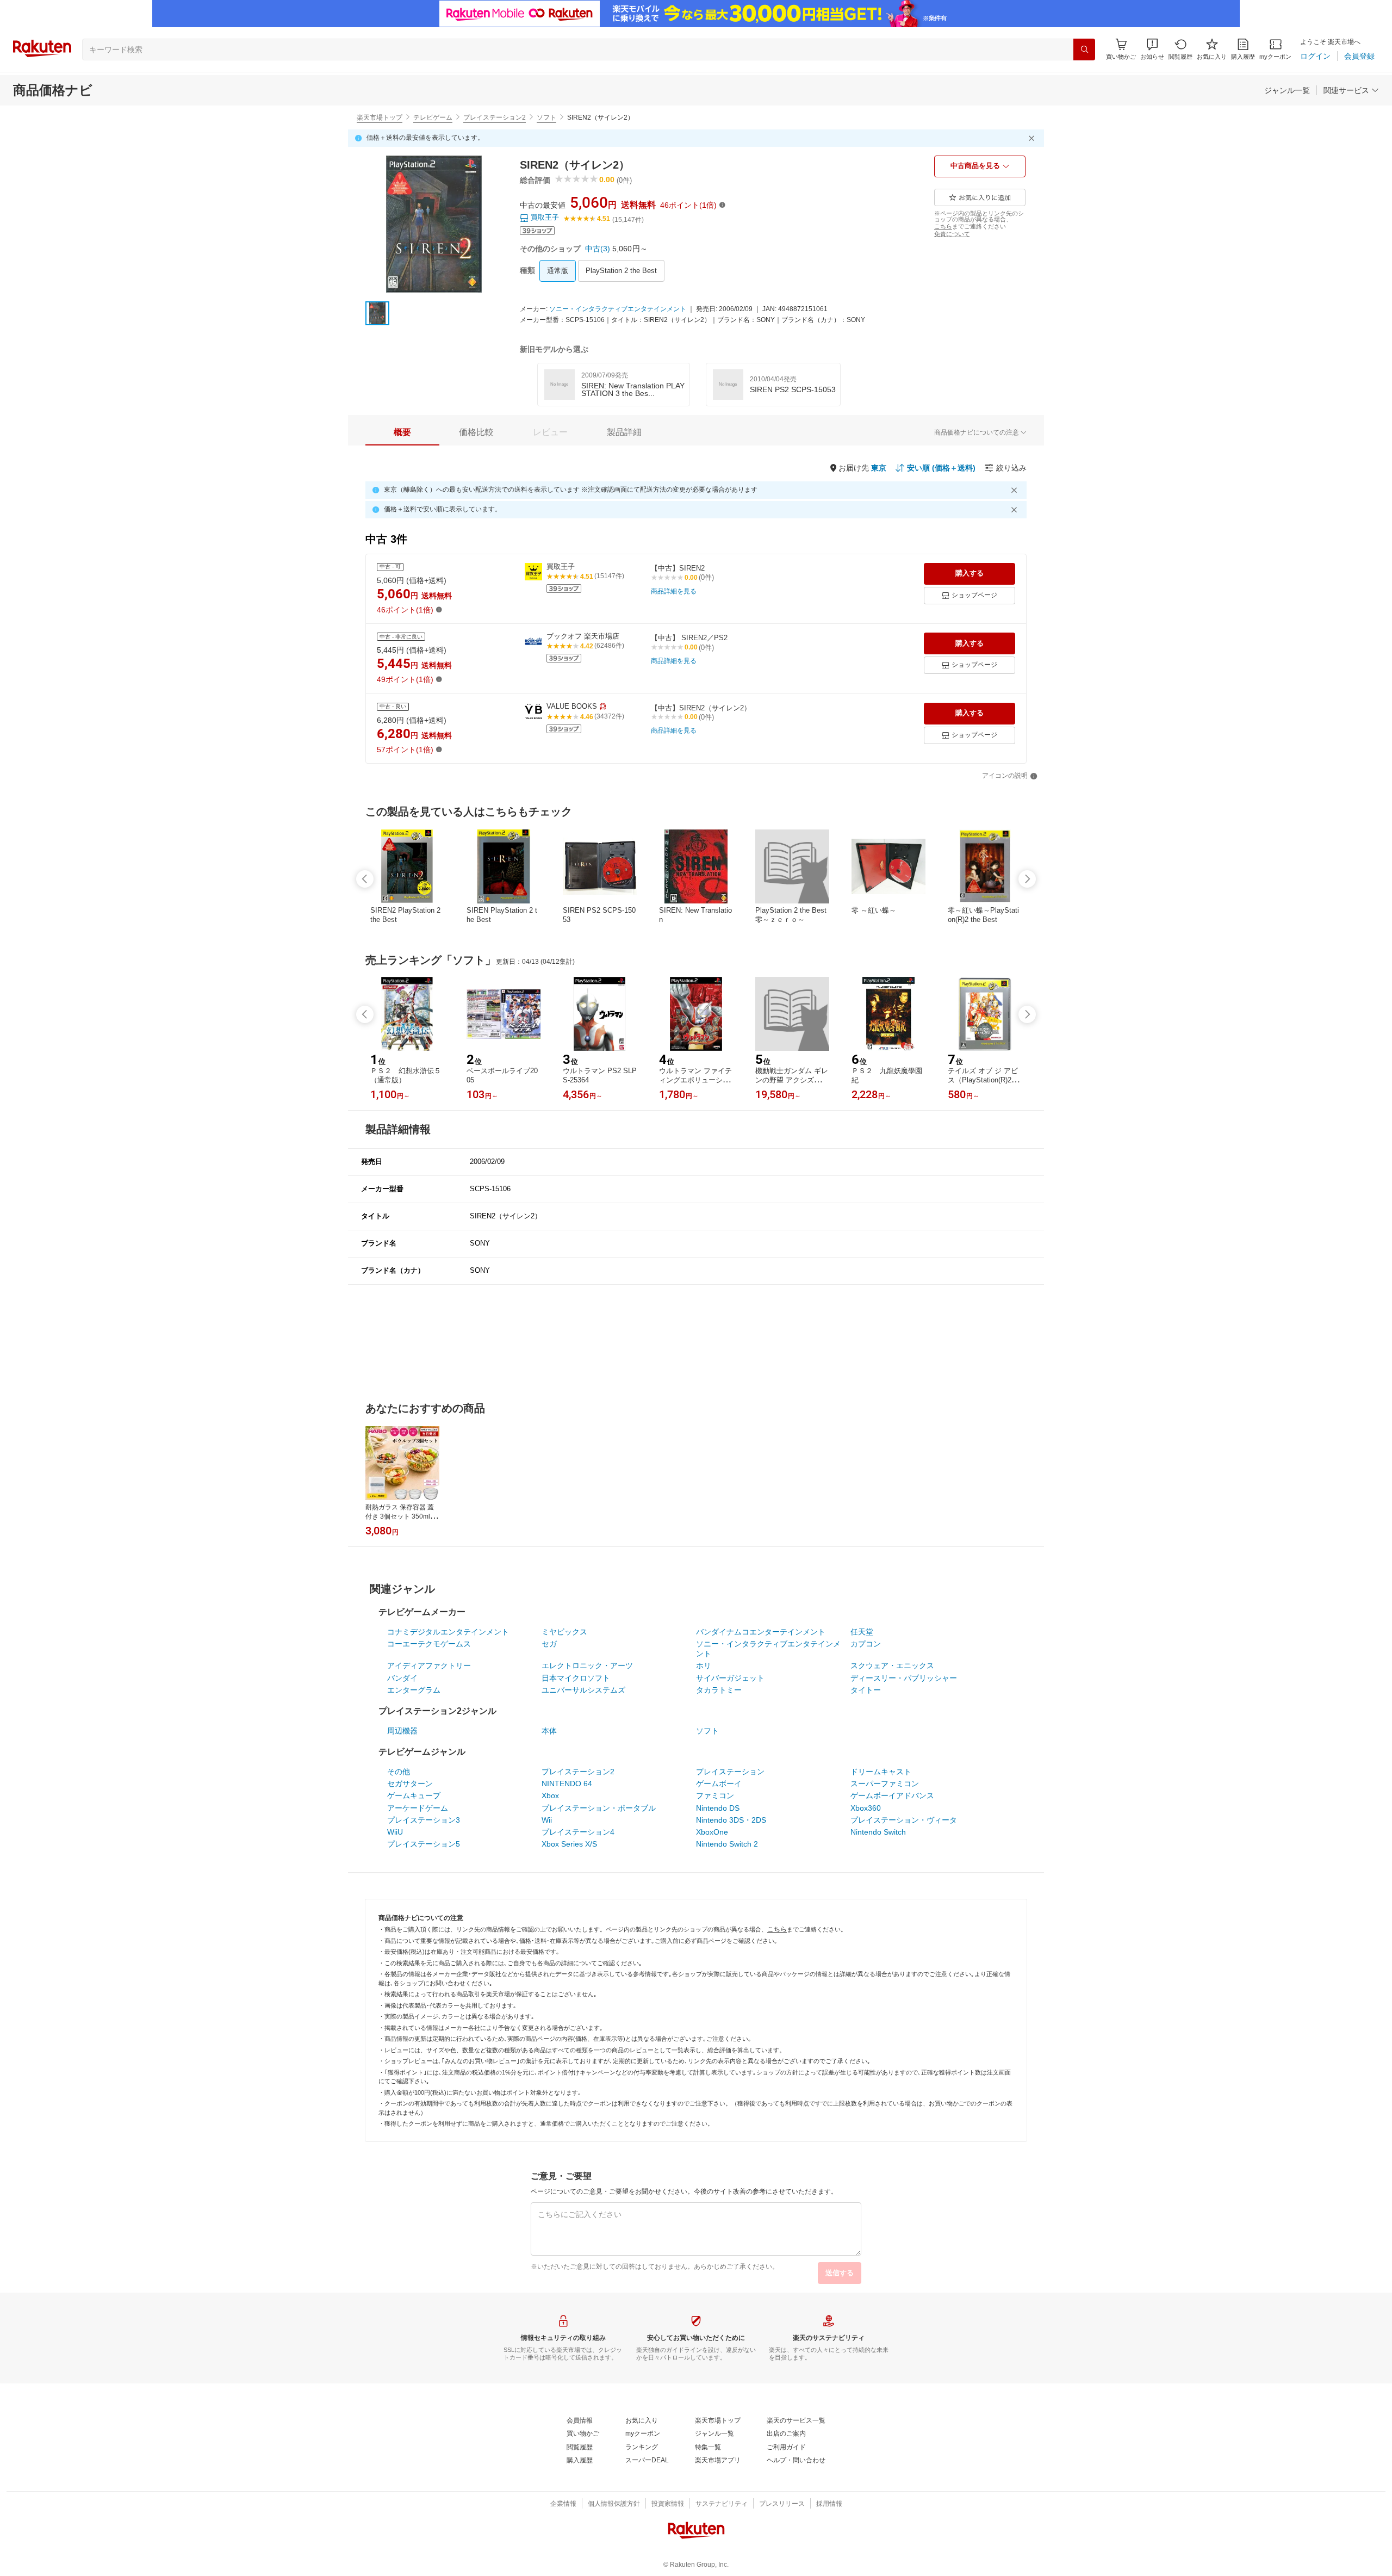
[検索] (1084, 49)
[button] (1152, 49)
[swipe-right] (1027, 879)
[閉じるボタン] (1033, 138)
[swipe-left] (365, 879)
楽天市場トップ (380, 117)
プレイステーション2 (495, 117)
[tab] (402, 432)
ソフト (546, 117)
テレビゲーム (433, 117)
